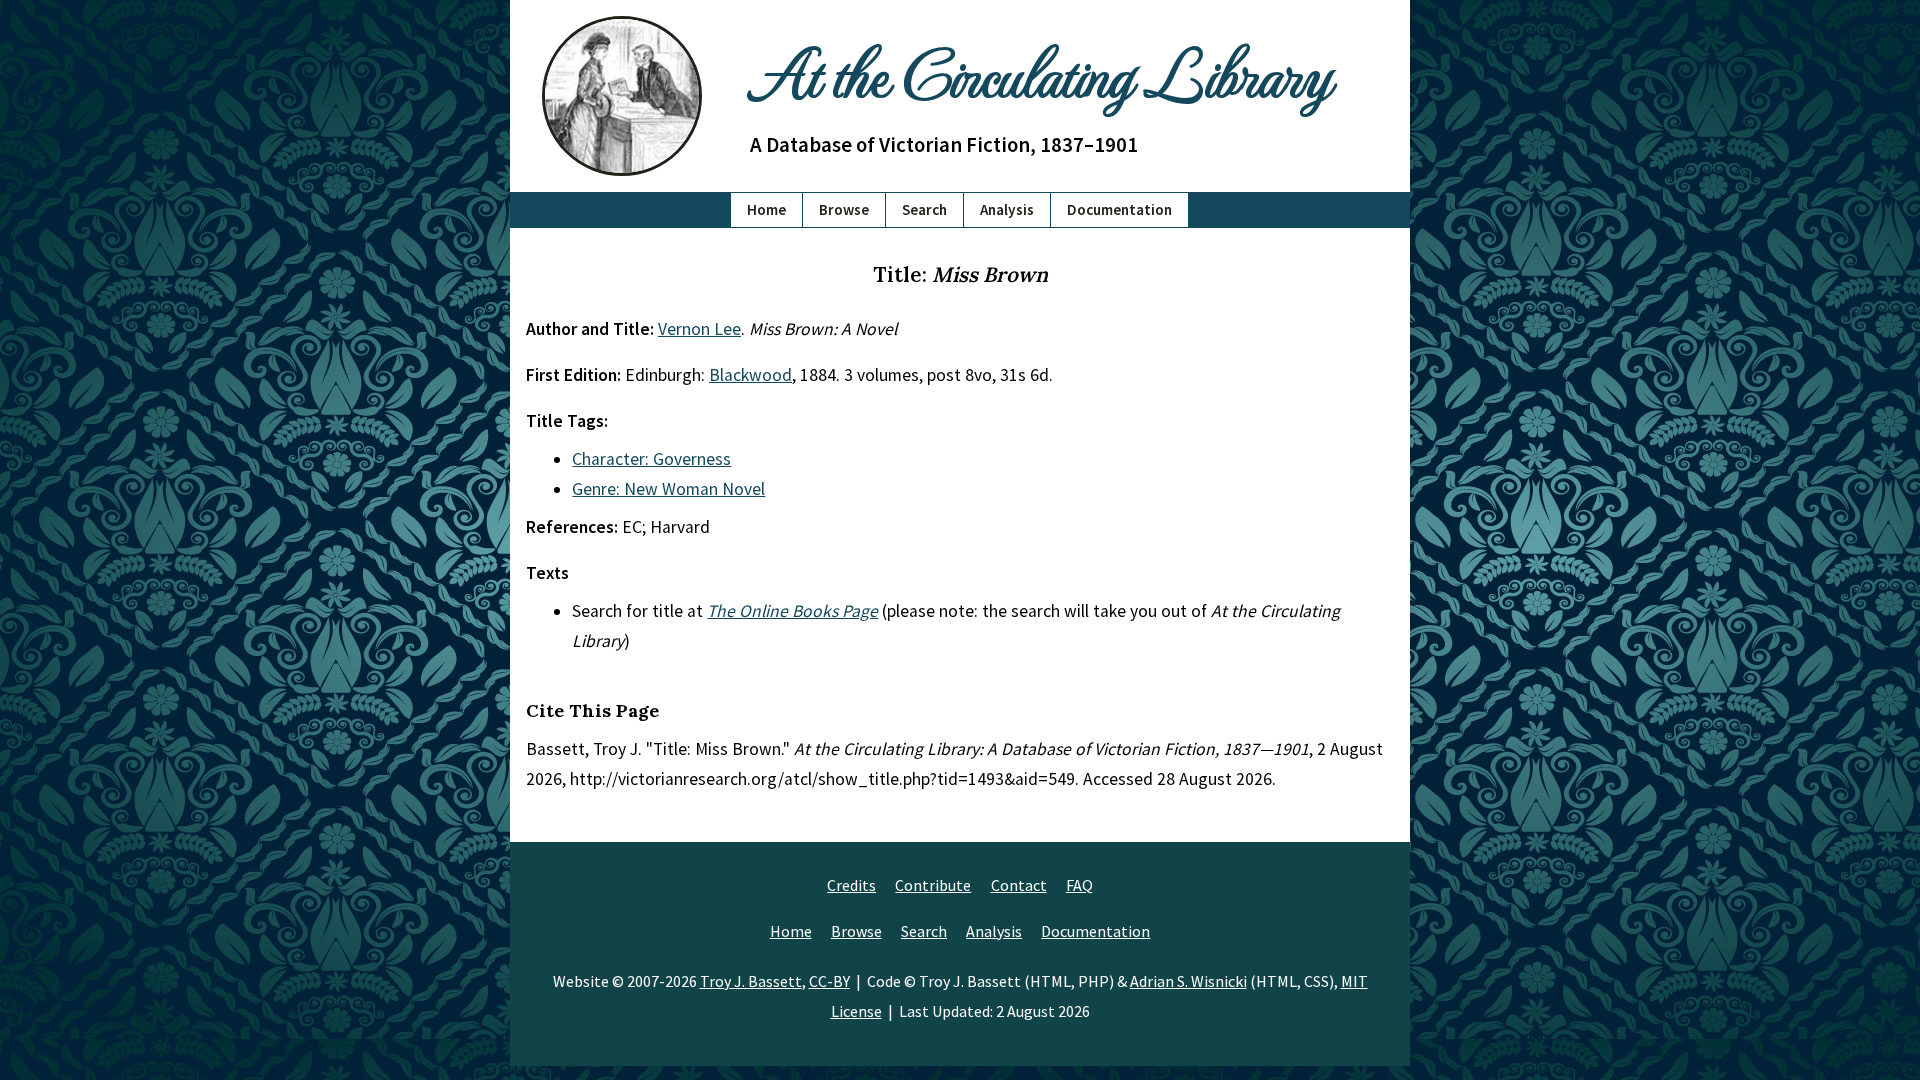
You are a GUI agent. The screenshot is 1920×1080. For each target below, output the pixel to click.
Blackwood (750, 375)
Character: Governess (651, 459)
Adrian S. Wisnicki (1188, 981)
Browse (844, 209)
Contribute (933, 885)
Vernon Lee (699, 329)
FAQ (1079, 885)
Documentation (1119, 209)
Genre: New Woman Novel (668, 489)
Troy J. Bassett (751, 981)
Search (924, 209)
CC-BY (829, 981)
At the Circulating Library (1040, 71)
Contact (1019, 885)
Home (766, 209)
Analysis (1007, 209)
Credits (851, 885)
